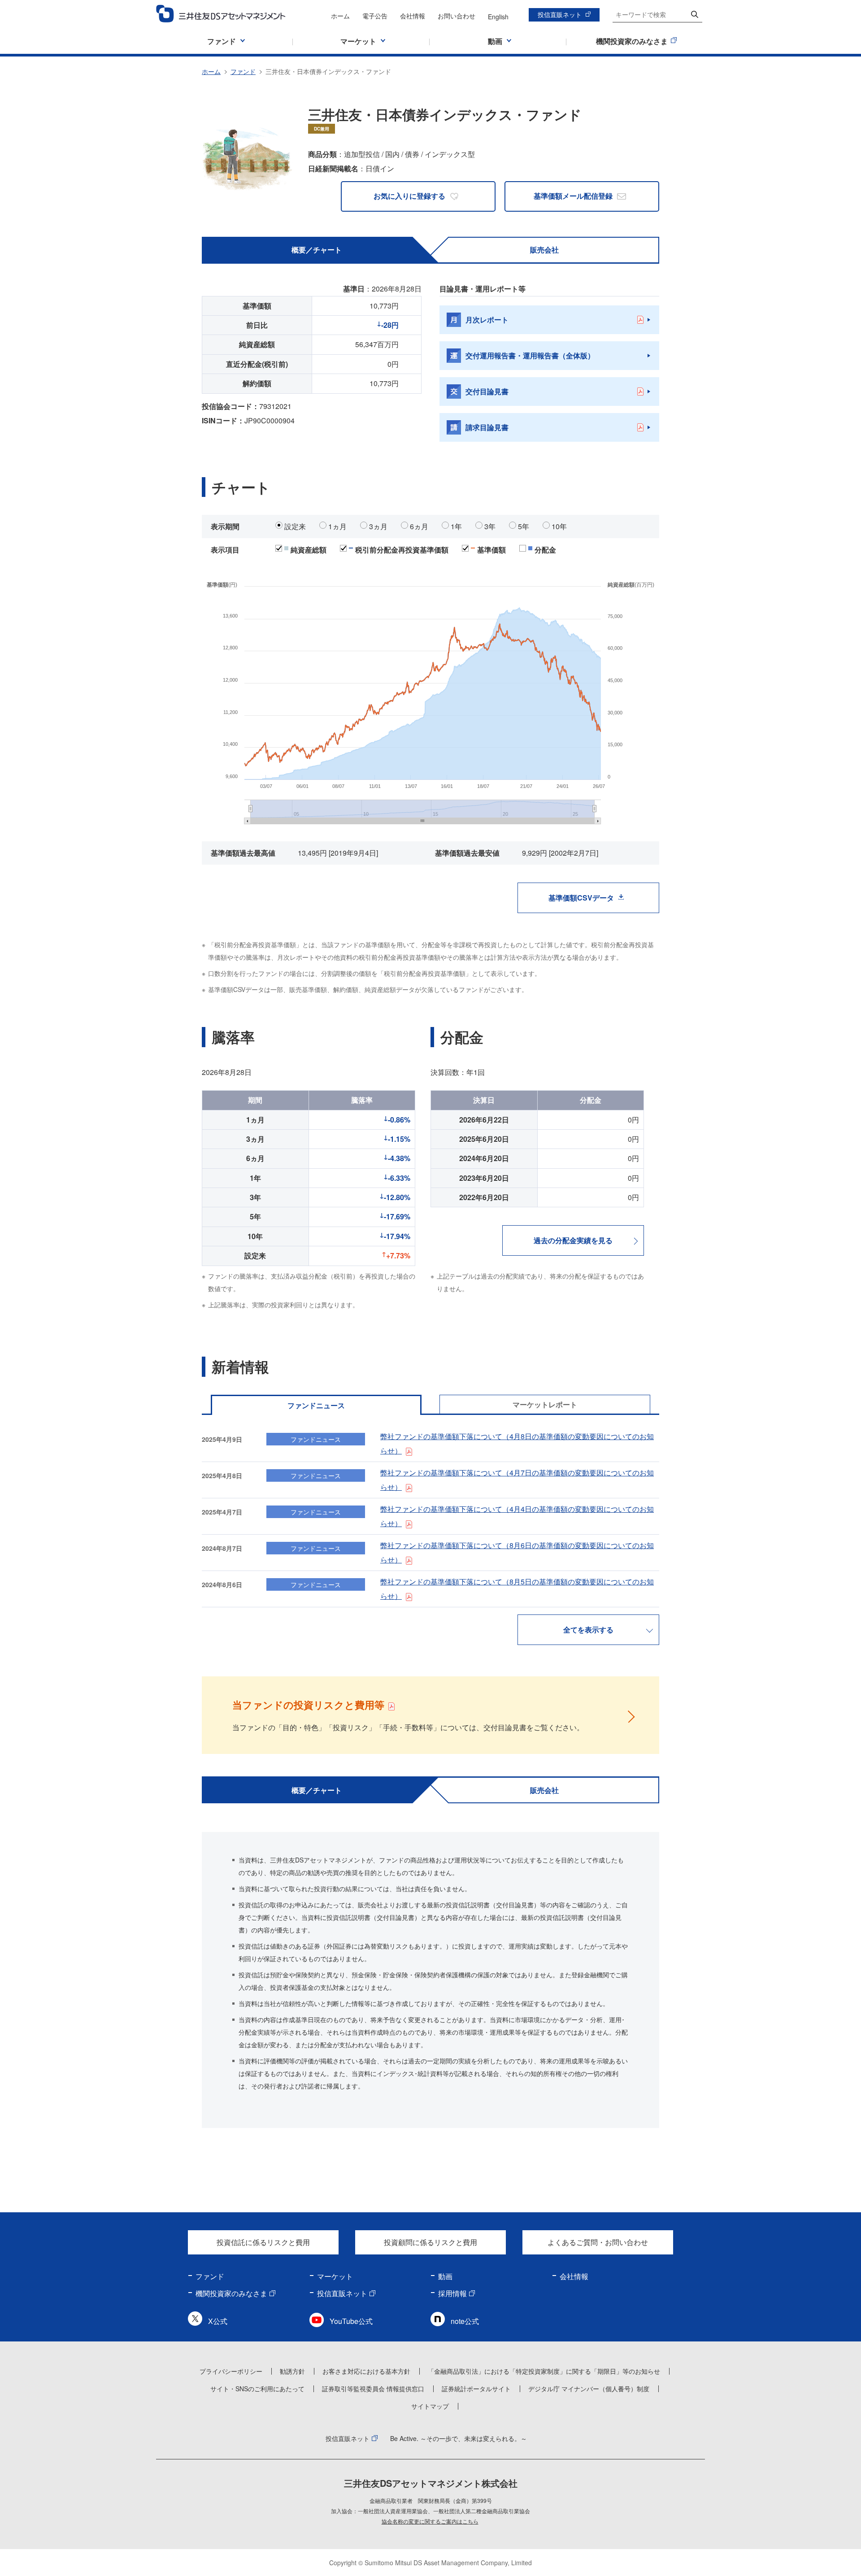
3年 (490, 526)
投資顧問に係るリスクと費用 (430, 2242)
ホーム (340, 16)
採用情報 (452, 2293)
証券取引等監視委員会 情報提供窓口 (373, 2389)
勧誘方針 (292, 2371)
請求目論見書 (487, 427)
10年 (559, 526)
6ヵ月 (419, 526)
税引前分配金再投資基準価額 (402, 550)
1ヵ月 (337, 526)
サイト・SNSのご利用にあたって (257, 2389)
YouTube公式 (351, 2321)
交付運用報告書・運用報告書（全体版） (530, 355)
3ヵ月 (378, 526)
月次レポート (487, 320)
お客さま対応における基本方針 (366, 2371)
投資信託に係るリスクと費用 (263, 2242)
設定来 (295, 526)
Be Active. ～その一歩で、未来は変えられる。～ (459, 2438)
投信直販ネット (560, 14)
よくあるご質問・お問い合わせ (598, 2242)
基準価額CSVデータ (581, 898)
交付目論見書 (487, 391)
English (498, 17)
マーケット (335, 2276)
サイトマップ (430, 2406)
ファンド (243, 71)
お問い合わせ (457, 16)
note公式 (465, 2321)
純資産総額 (309, 550)
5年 (524, 526)
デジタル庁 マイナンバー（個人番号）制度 (589, 2389)
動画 (445, 2276)
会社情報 (413, 16)
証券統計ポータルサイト (476, 2389)
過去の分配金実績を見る (573, 1240)
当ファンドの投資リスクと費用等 (308, 1705)
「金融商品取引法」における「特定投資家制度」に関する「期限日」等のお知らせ (544, 2371)
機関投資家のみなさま (231, 2293)
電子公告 (375, 16)
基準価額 (491, 550)
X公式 (218, 2321)
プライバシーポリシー (231, 2371)
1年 (456, 526)
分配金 (545, 550)
